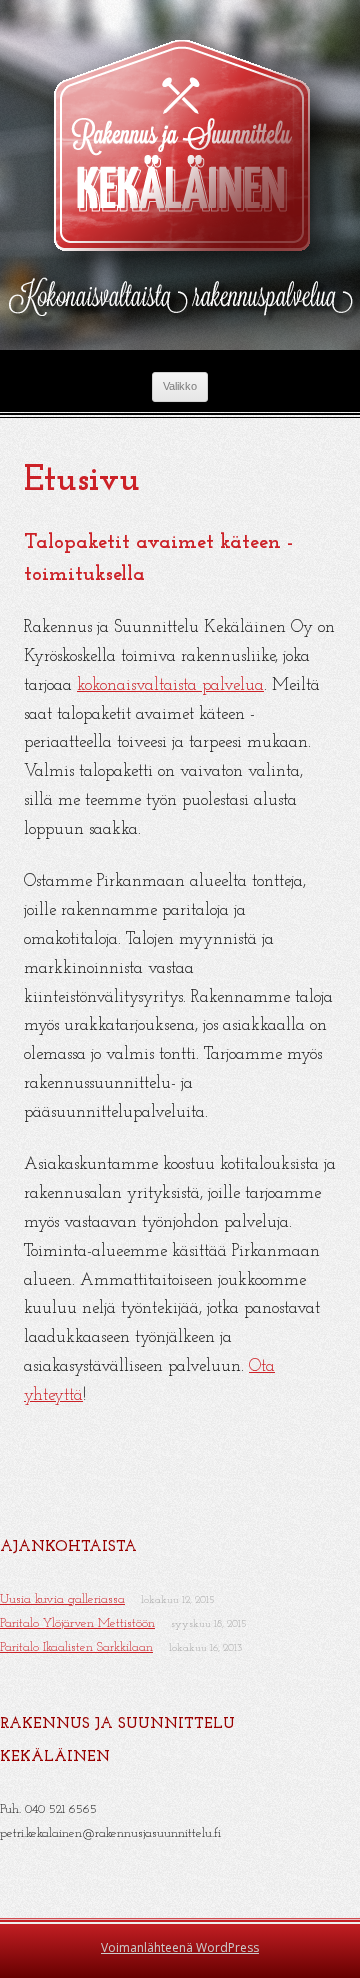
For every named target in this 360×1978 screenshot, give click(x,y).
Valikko (180, 386)
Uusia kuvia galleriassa (62, 1599)
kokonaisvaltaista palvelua (170, 685)
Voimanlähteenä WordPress (180, 1947)
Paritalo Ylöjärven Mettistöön (77, 1623)
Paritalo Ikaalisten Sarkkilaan (76, 1647)
